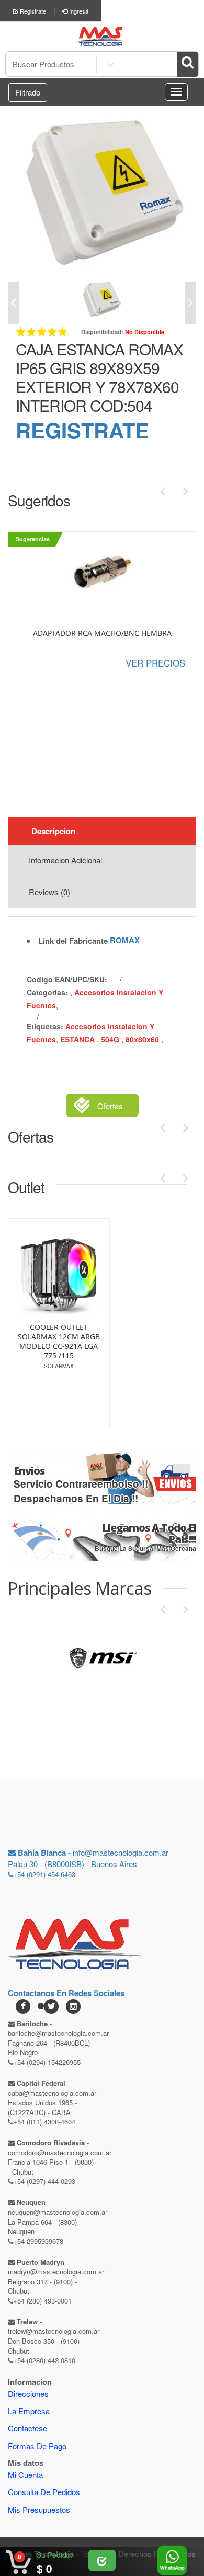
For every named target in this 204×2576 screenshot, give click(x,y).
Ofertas (110, 1106)
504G (111, 1039)
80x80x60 (143, 1039)
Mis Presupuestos (39, 2509)
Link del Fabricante (73, 941)
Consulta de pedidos (44, 2492)
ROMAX (125, 940)
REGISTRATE (82, 430)
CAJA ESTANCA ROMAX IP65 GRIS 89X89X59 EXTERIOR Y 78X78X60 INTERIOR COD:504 (99, 377)
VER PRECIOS (155, 663)
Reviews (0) (49, 892)
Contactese (27, 2428)
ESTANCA (78, 1039)
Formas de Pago (37, 2446)
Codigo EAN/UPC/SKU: (67, 979)
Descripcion (53, 831)
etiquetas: (45, 1026)
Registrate (32, 11)
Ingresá (78, 11)
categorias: (47, 992)
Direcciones (28, 2394)
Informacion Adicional (65, 860)
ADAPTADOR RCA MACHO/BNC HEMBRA (102, 633)
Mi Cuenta (25, 2474)
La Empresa (29, 2411)
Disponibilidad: (102, 332)
